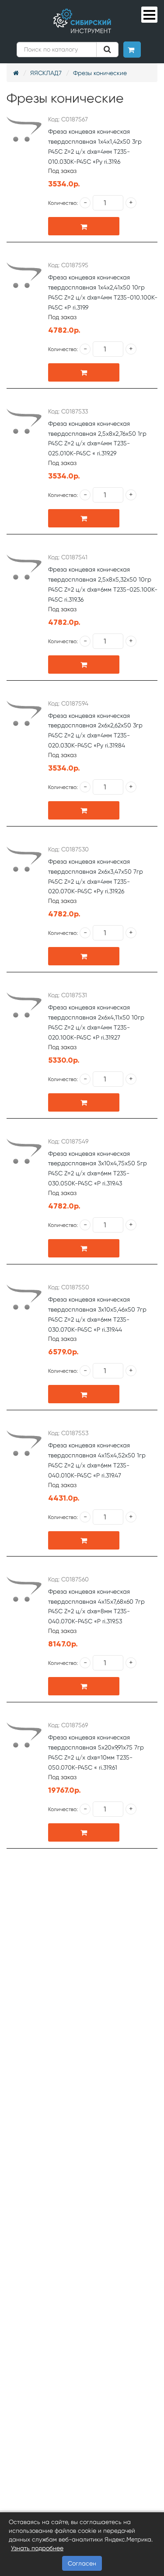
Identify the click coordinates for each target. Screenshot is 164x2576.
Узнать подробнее (37, 2548)
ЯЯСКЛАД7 (46, 73)
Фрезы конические (100, 73)
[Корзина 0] (132, 50)
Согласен (82, 2563)
